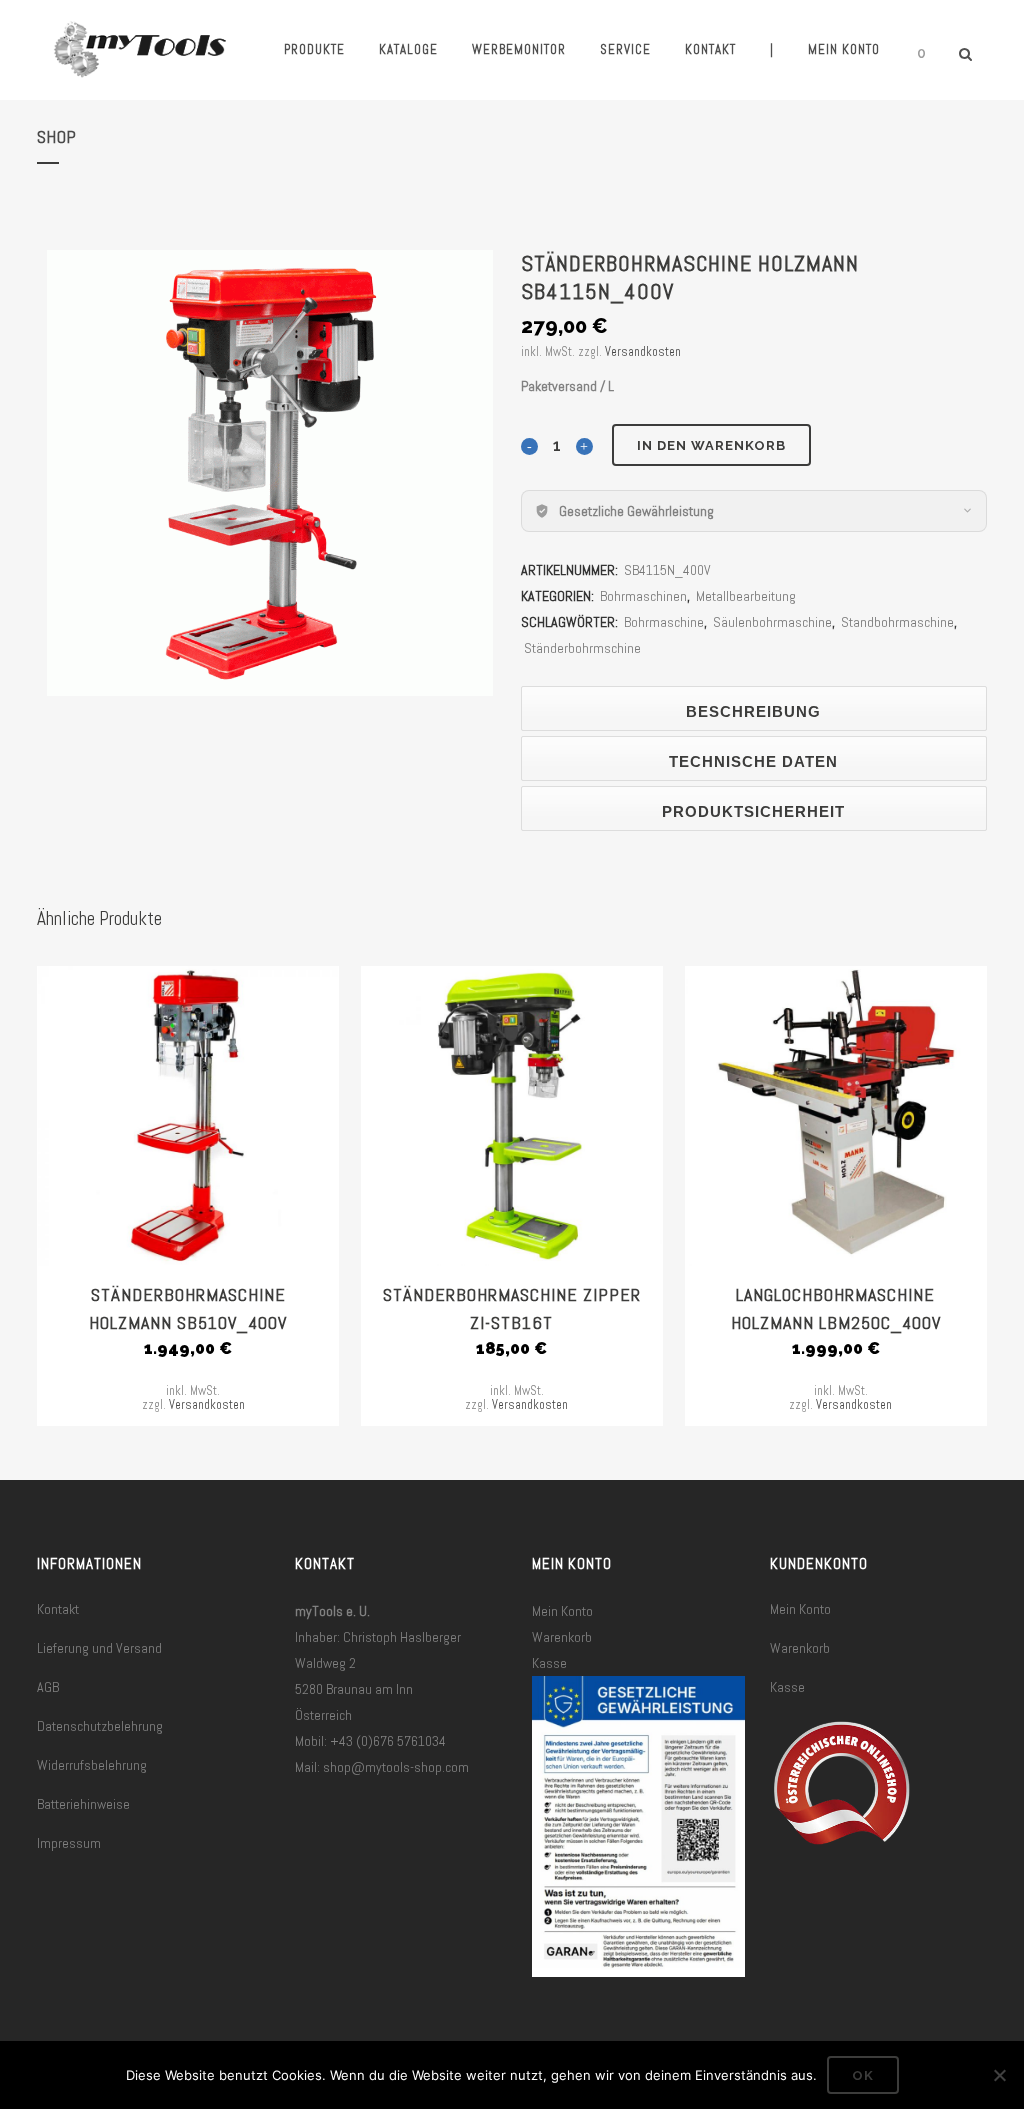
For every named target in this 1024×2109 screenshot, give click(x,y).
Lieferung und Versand (99, 1648)
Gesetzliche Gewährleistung (636, 511)
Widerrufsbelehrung (92, 1765)
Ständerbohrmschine (582, 648)
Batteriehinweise (83, 1804)
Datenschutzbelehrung (100, 1726)
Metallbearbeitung (746, 596)
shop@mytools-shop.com (396, 1767)
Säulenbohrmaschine (772, 622)
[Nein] (999, 2075)
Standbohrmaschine (897, 622)
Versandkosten (643, 352)
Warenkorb (562, 1637)
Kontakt (58, 1609)
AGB (48, 1687)
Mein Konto (562, 1611)
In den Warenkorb (711, 445)
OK (863, 2075)
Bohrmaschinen (643, 596)
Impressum (69, 1843)
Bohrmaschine (664, 622)
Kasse (549, 1663)
